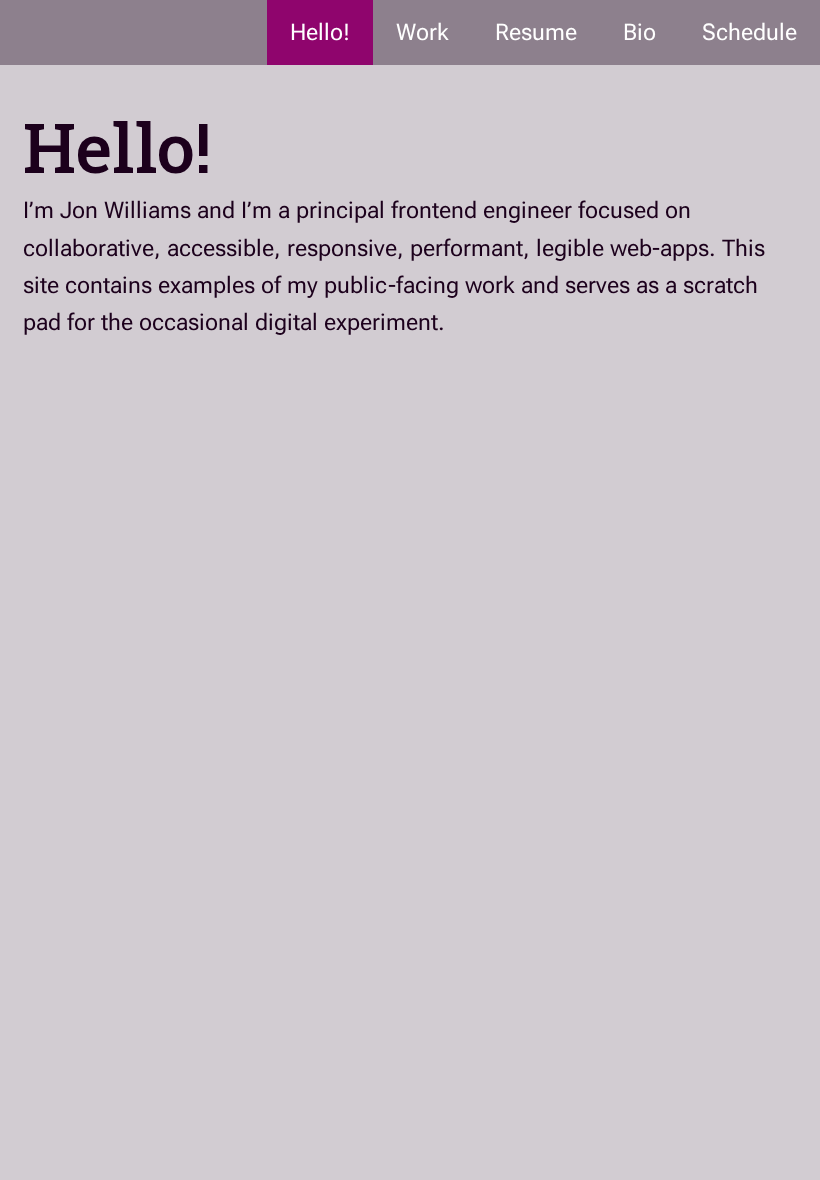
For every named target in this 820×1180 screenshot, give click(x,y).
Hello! (320, 32)
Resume (536, 32)
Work (422, 32)
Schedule (749, 32)
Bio (639, 32)
